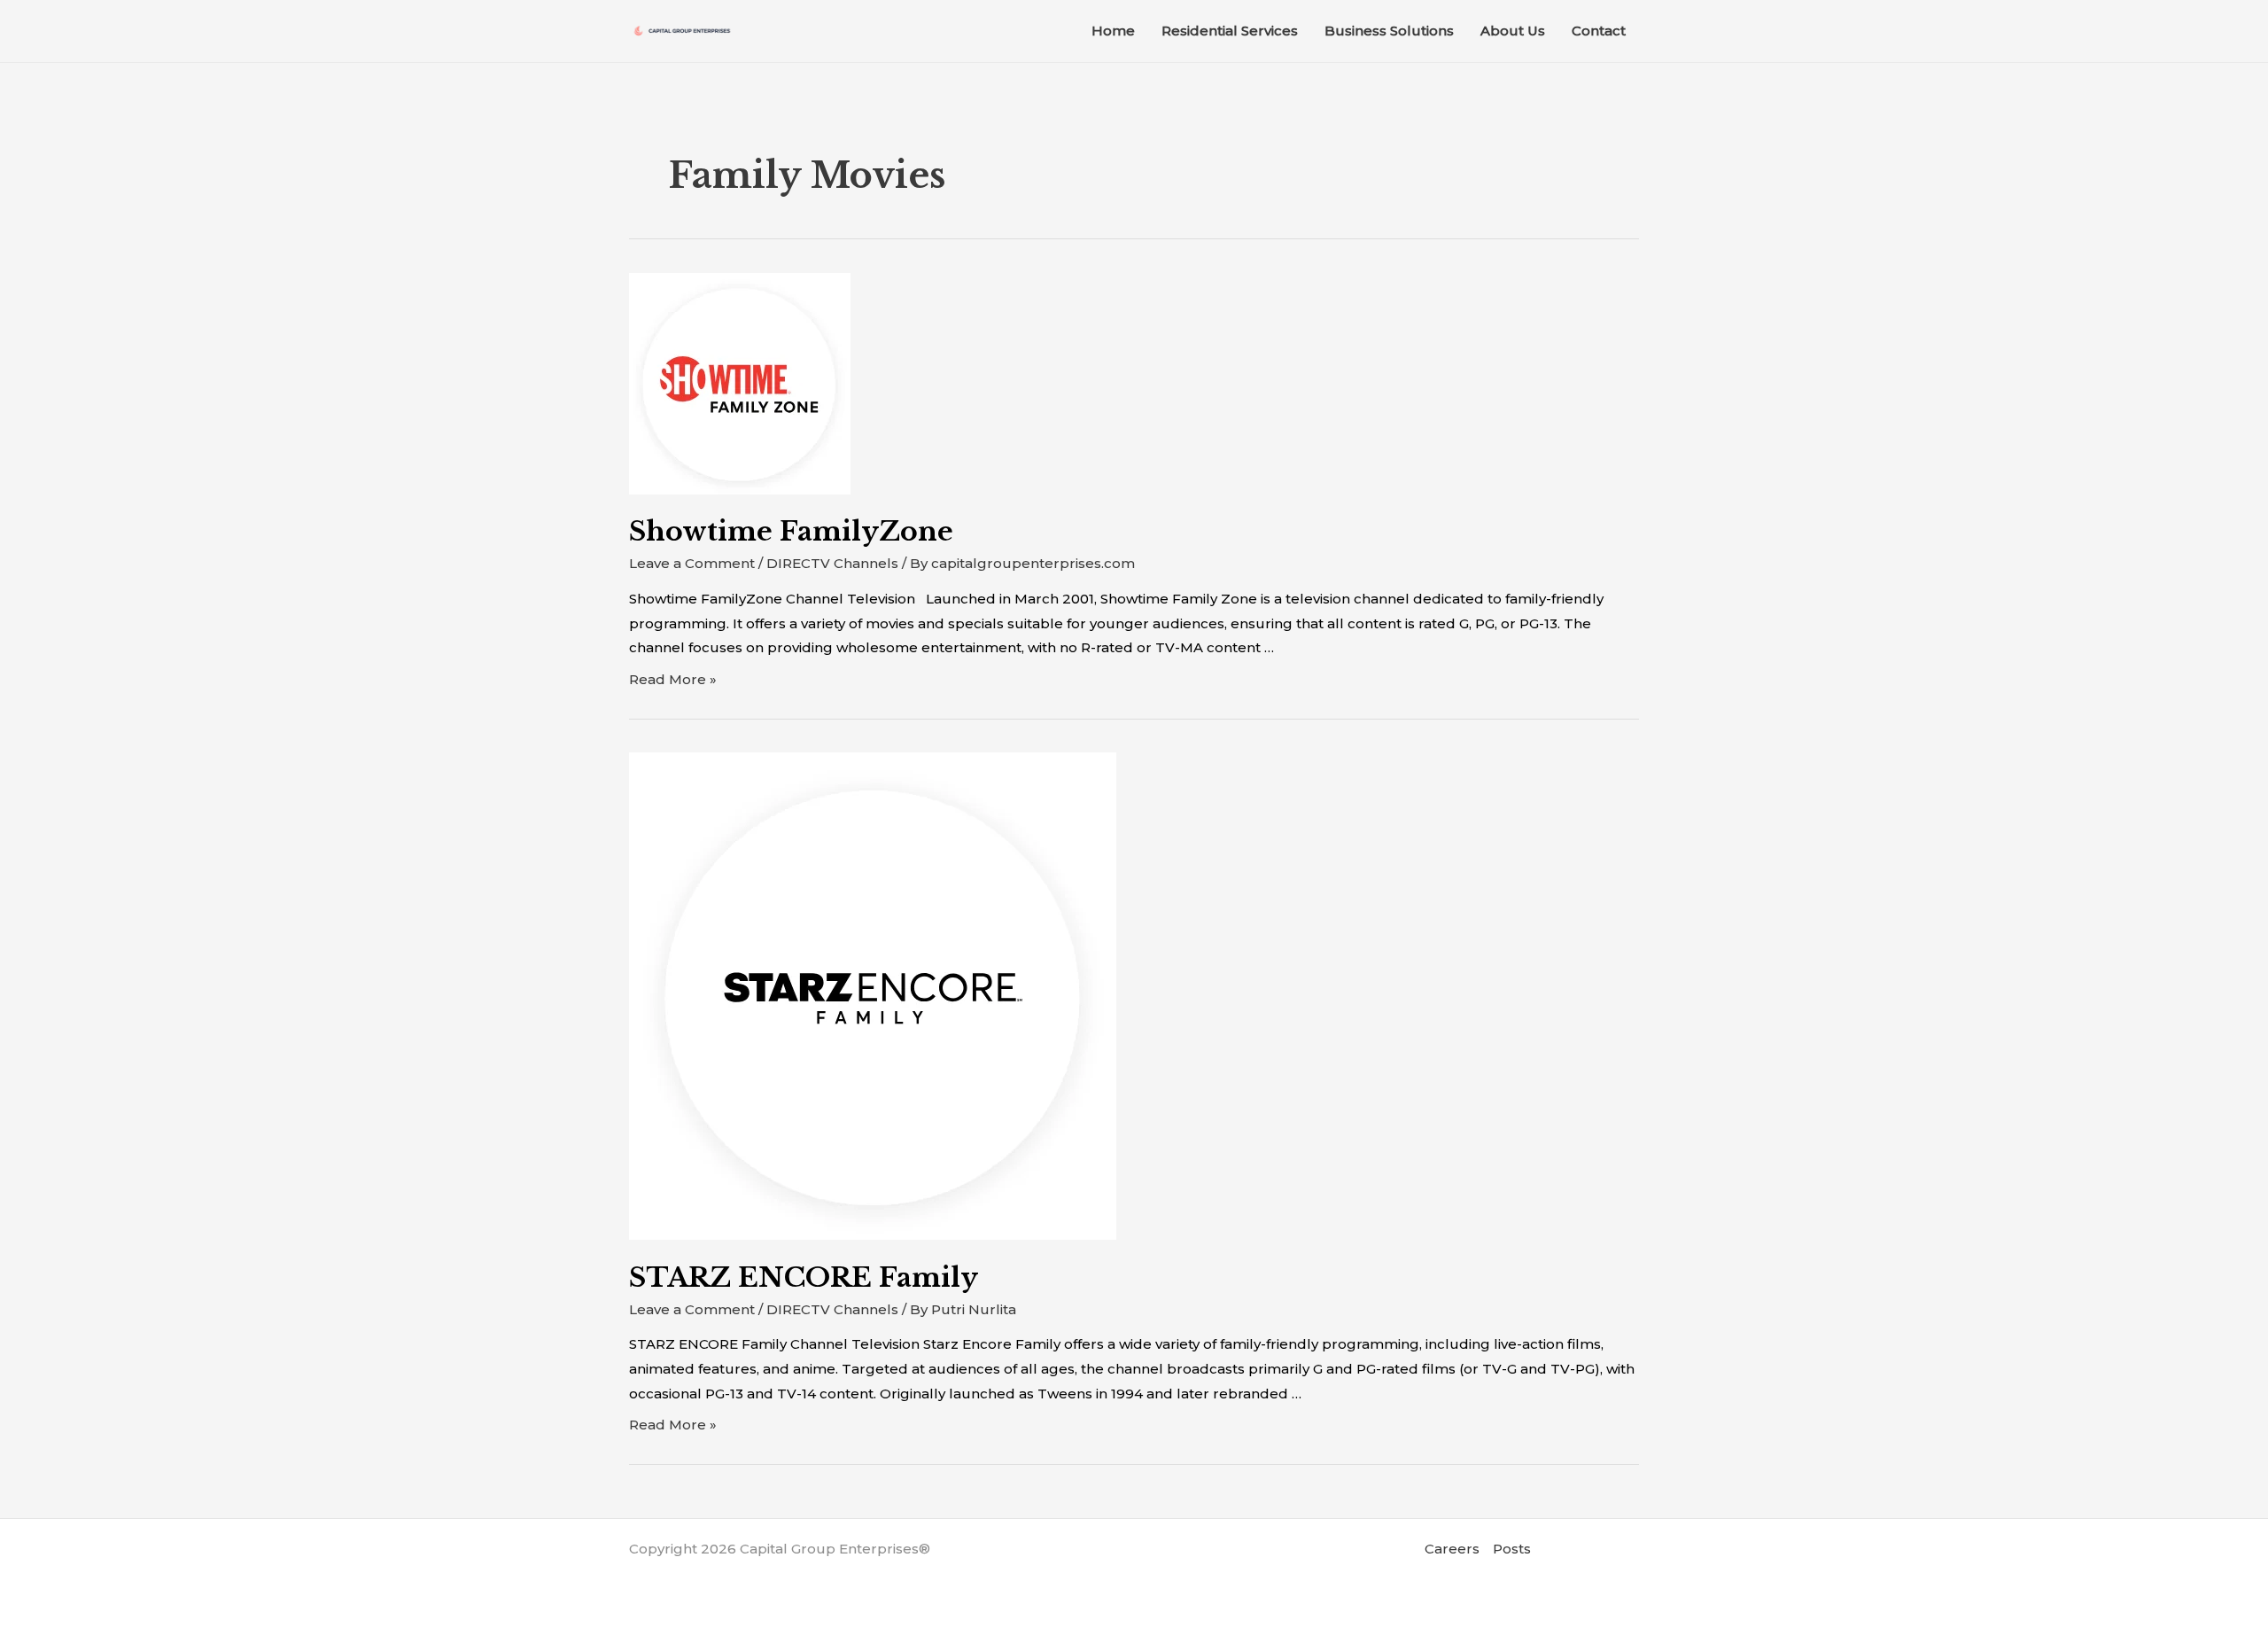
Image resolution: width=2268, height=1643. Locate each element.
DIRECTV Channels (832, 563)
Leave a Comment (692, 563)
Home (1113, 31)
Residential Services (1230, 31)
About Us (1513, 31)
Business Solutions (1389, 31)
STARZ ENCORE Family (804, 1277)
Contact (1599, 31)
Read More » (673, 679)
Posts (1512, 1549)
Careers (1452, 1549)
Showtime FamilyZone (791, 531)
